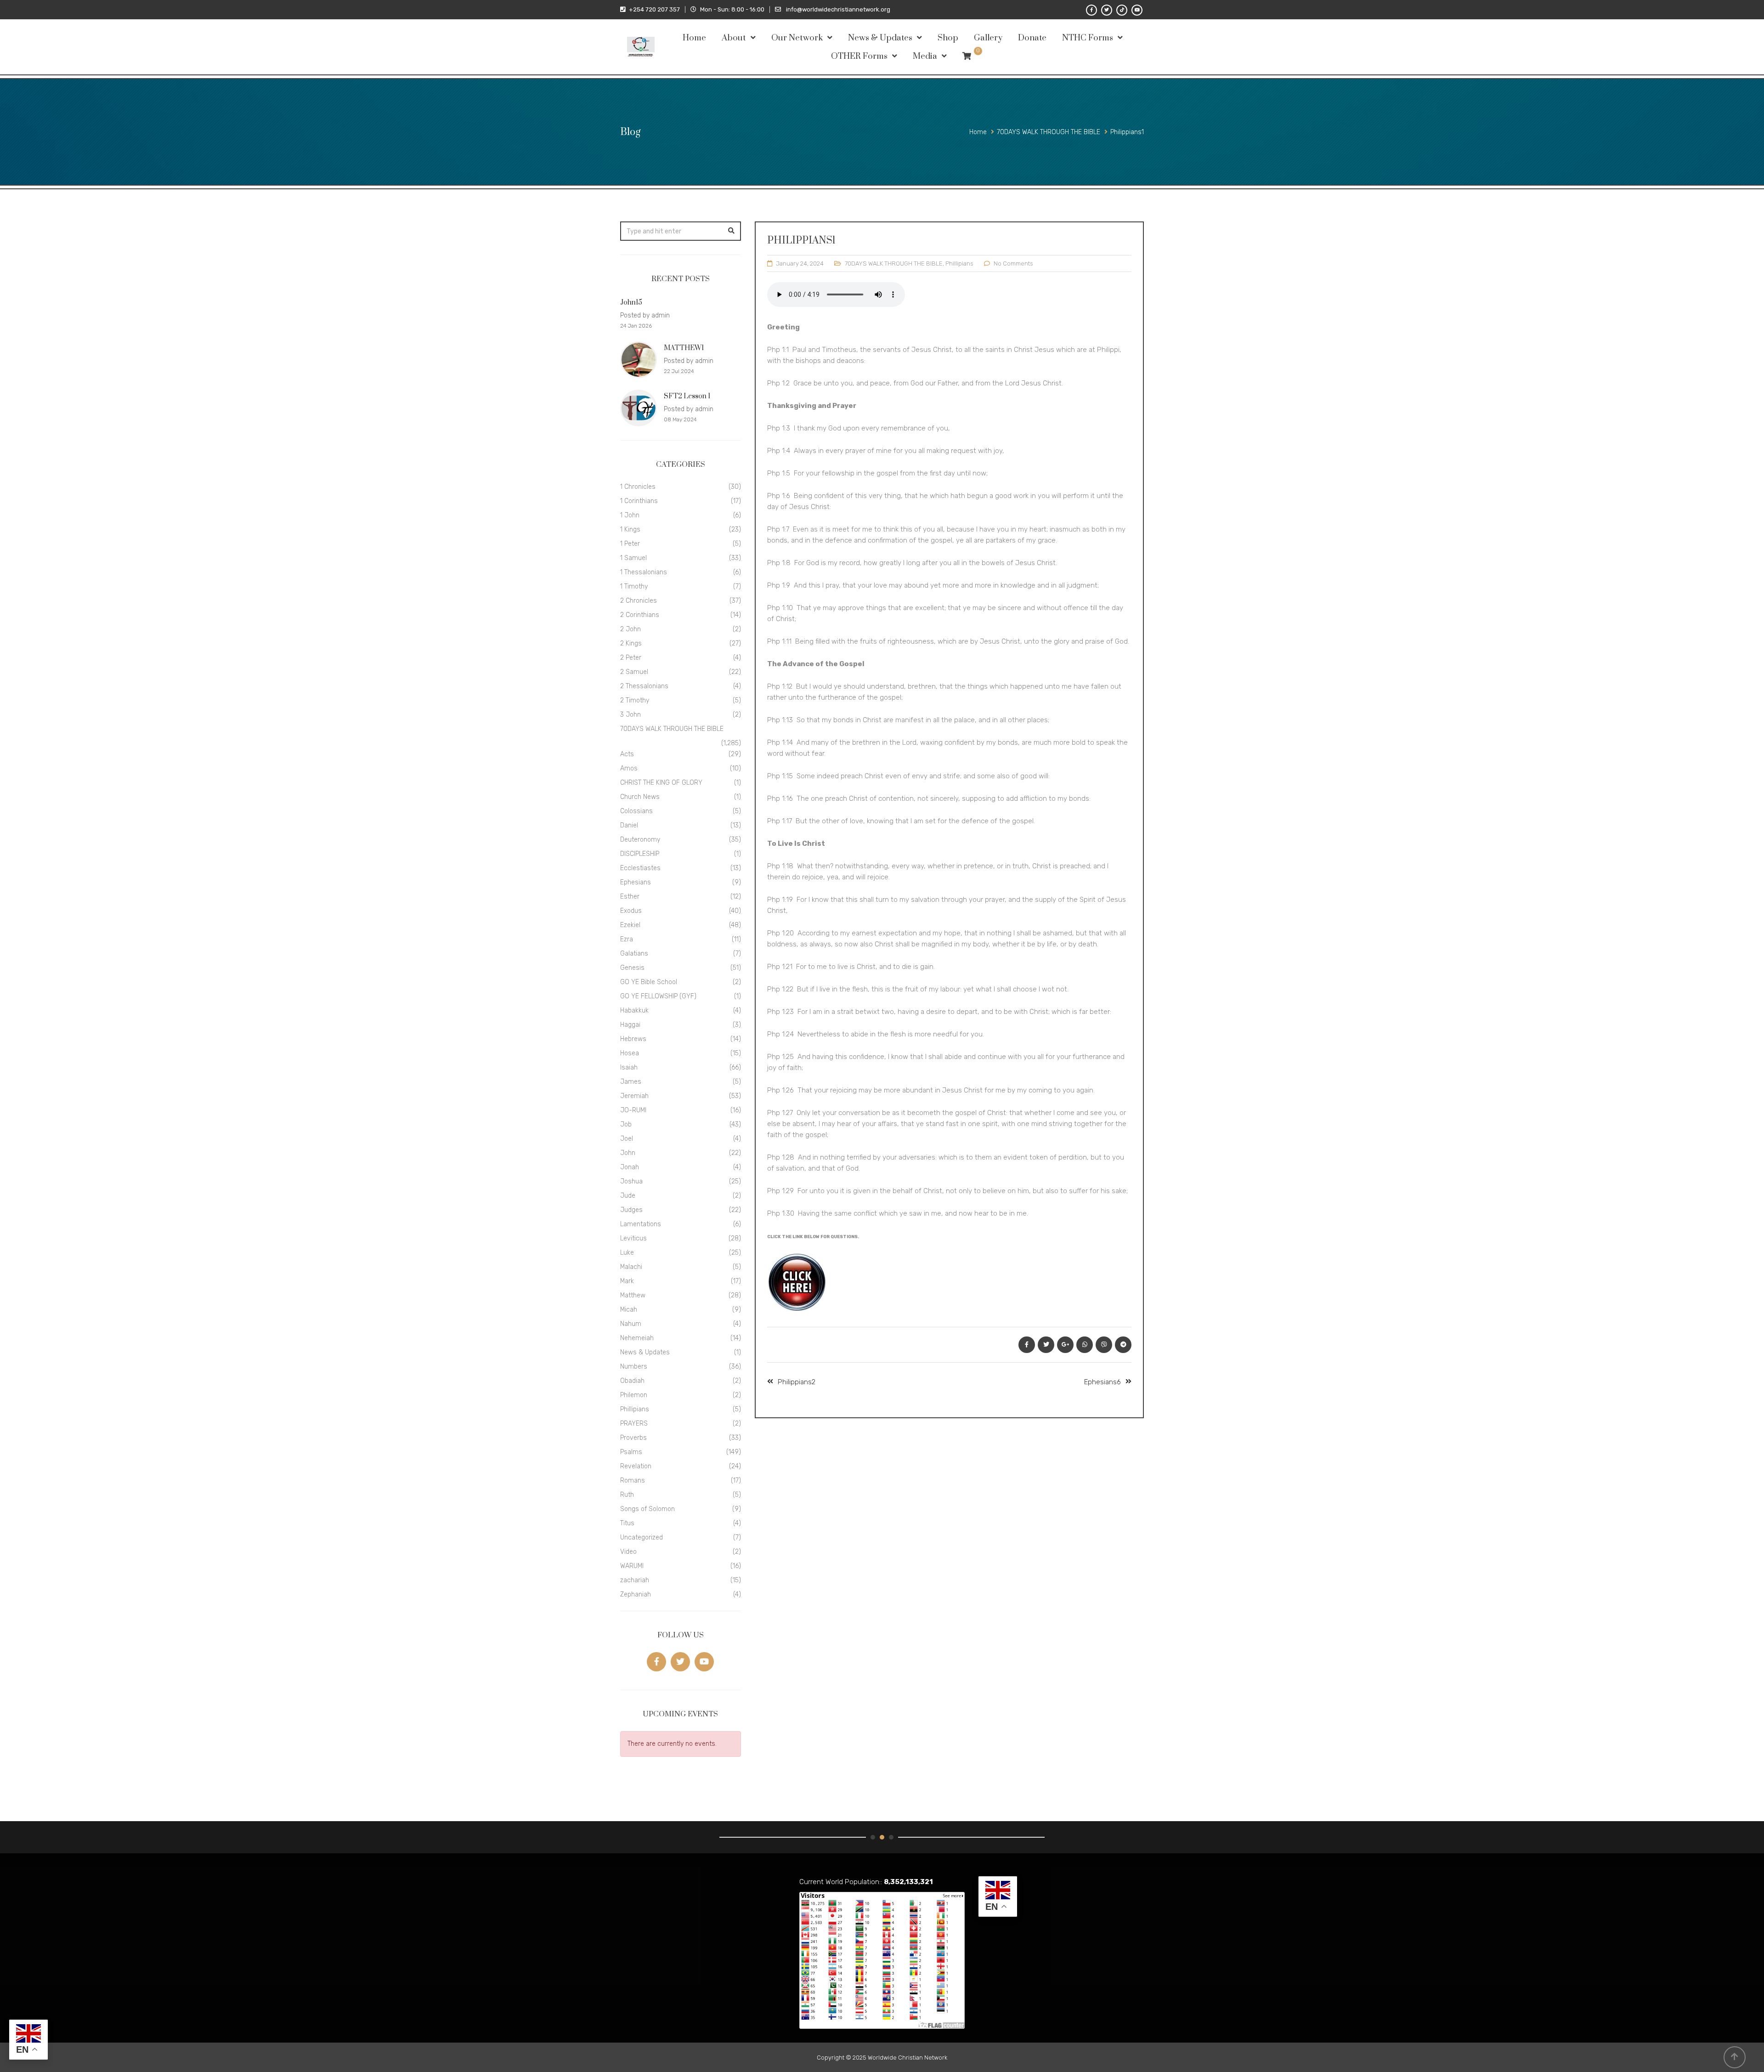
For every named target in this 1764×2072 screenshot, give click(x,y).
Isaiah (629, 1067)
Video (628, 1552)
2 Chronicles (639, 601)
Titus (627, 1523)
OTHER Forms (859, 56)
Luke (627, 1253)
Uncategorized (642, 1537)
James (631, 1082)
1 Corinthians (639, 501)
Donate (1032, 38)
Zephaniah (636, 1594)
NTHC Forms (1088, 38)
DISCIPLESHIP (640, 854)
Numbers (634, 1367)
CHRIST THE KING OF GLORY (661, 783)
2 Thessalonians (644, 686)
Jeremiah (634, 1096)
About (734, 38)
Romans (633, 1480)
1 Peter (630, 544)
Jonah (630, 1167)
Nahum (631, 1324)
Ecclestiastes (640, 868)
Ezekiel (630, 925)
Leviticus (633, 1238)
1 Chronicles (638, 487)
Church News (640, 797)
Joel (627, 1139)
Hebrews (633, 1039)
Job (626, 1124)
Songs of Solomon (647, 1509)
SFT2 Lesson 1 (687, 396)
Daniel (629, 825)
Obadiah (632, 1381)
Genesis (632, 968)
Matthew (633, 1295)
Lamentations (641, 1224)
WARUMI (632, 1566)
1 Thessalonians (644, 572)
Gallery (988, 38)
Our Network (797, 38)
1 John (630, 515)
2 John (630, 629)
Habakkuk (634, 1011)
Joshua (631, 1181)
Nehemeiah (637, 1338)
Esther (630, 897)
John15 (631, 303)
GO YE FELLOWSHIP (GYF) (658, 996)
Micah (629, 1310)
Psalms (631, 1452)
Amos (629, 768)
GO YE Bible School (649, 982)
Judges (631, 1210)
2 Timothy (635, 700)
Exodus (631, 911)
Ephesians (636, 882)
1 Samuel (633, 558)
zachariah (635, 1580)
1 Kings (630, 529)
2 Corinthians (640, 615)
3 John (630, 715)
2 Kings (631, 643)
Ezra (627, 939)
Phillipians (959, 263)
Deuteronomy (640, 840)
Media (925, 56)
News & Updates (880, 38)
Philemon (634, 1395)
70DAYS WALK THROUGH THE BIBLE (894, 263)
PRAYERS (634, 1424)
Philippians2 (797, 1382)
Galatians (634, 954)
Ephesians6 (1102, 1382)
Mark (627, 1281)
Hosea (630, 1053)
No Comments (1013, 263)
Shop (948, 38)
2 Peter (631, 658)
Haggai (630, 1025)
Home (694, 38)
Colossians (636, 811)
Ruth (627, 1495)
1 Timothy (634, 586)
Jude (628, 1196)
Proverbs (633, 1438)
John (628, 1153)
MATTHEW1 (684, 348)
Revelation (636, 1466)
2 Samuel (634, 672)
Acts (627, 754)
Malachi (631, 1267)
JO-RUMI (633, 1110)
